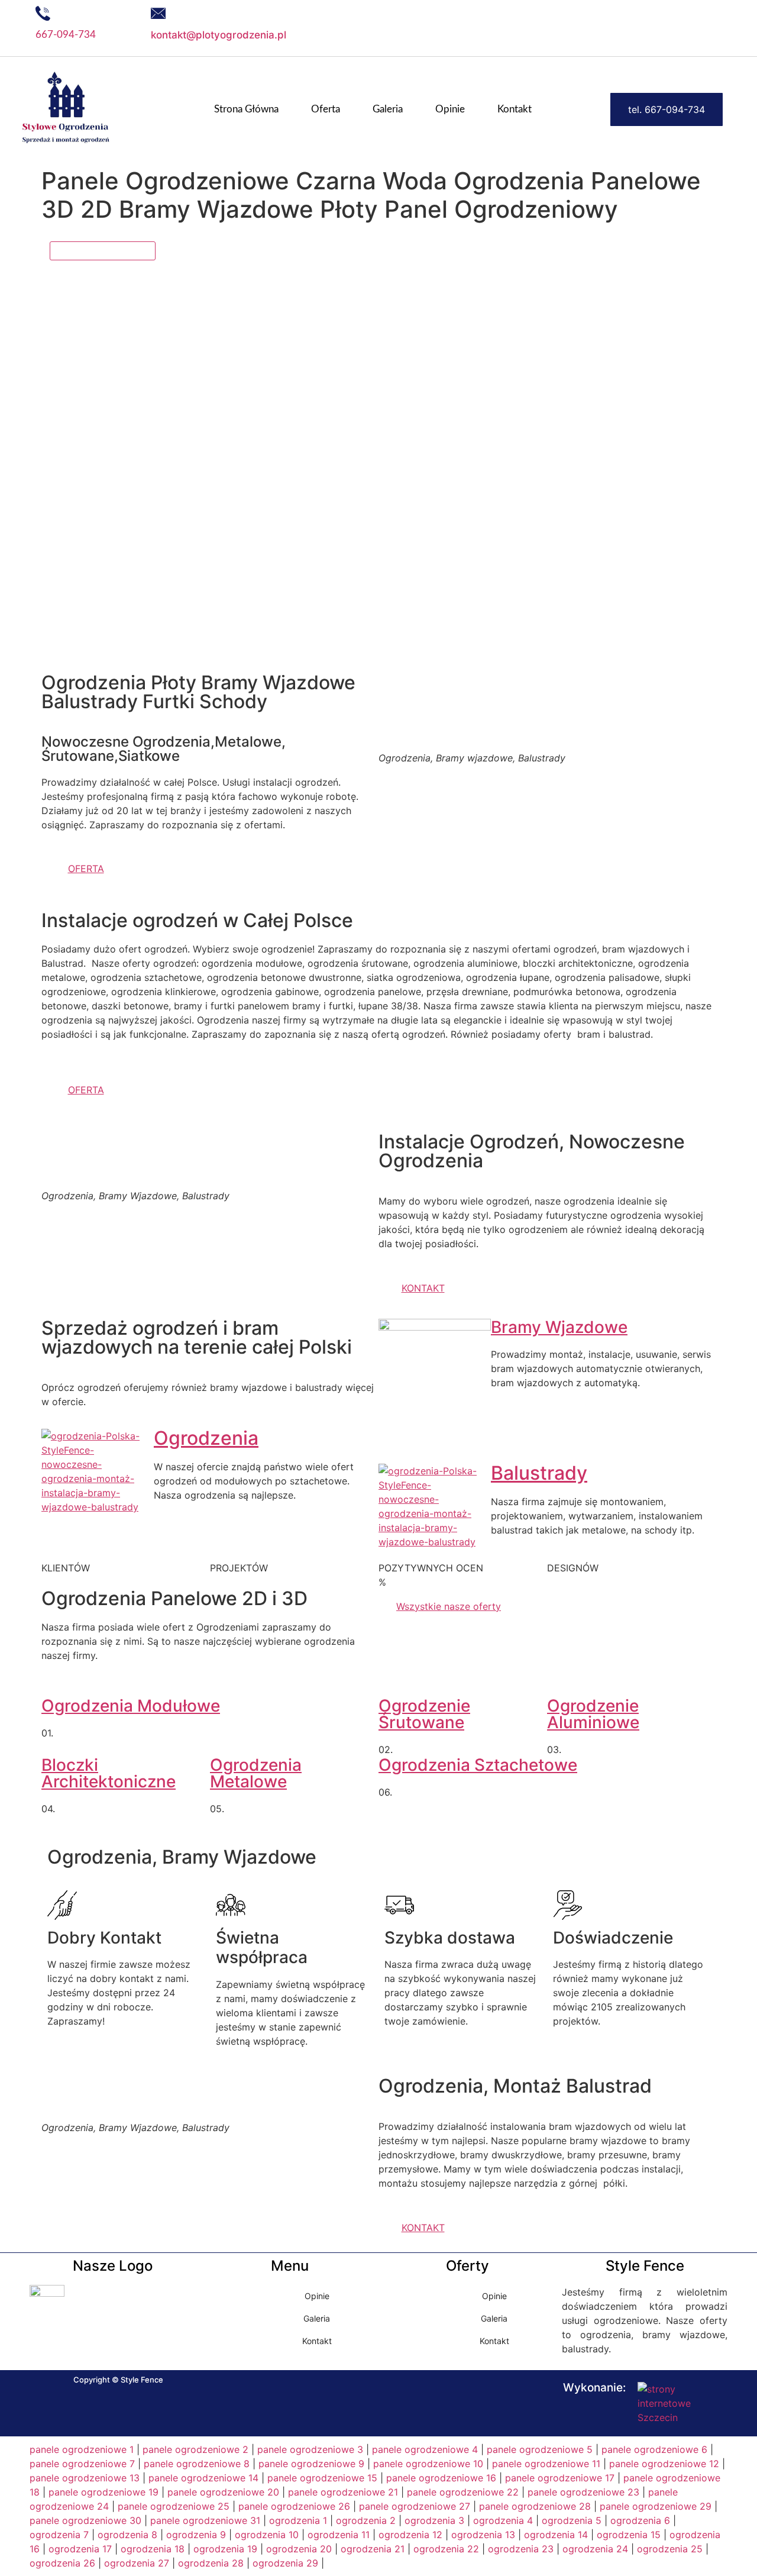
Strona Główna (246, 109)
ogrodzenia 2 (366, 2520)
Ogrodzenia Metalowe (256, 1773)
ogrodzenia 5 (572, 2520)
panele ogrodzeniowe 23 (583, 2492)
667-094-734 (66, 35)
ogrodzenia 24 (595, 2549)
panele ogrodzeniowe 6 (654, 2449)
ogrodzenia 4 (503, 2520)
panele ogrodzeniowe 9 (311, 2464)
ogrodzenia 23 (521, 2549)
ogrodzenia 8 (127, 2535)
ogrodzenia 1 (298, 2520)
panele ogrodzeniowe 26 (294, 2506)
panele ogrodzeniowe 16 (441, 2478)
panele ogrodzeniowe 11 (546, 2464)
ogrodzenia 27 (137, 2563)
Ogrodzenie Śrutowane (424, 1714)
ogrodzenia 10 (267, 2535)
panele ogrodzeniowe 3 (310, 2449)
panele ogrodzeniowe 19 (103, 2492)
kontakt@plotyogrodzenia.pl (219, 35)
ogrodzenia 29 (285, 2563)
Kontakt (515, 109)
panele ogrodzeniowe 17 (560, 2478)
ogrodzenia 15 (629, 2535)
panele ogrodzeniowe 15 (322, 2478)
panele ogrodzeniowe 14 (203, 2478)
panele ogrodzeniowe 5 (540, 2449)
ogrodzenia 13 (483, 2535)
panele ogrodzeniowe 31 (205, 2520)
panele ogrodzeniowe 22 (463, 2492)
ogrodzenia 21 (373, 2549)
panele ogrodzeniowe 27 (415, 2506)
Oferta (326, 109)
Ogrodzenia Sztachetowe (478, 1765)
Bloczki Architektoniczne (109, 1773)
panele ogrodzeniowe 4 (425, 2449)
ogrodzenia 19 (225, 2549)
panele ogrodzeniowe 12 (664, 2464)
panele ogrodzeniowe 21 (343, 2492)
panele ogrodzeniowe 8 (197, 2464)
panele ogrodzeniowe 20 (223, 2492)
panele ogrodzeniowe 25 (174, 2506)
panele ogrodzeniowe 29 (656, 2506)
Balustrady (539, 1473)
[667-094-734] (43, 13)
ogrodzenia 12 (410, 2535)
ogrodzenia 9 (196, 2535)
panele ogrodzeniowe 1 (82, 2449)
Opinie (450, 109)
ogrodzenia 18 (153, 2549)
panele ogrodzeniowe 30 (85, 2520)
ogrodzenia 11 (339, 2535)
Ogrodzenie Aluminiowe (593, 1714)
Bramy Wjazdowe (559, 1327)
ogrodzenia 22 (446, 2549)
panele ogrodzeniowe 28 (535, 2506)
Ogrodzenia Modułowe (131, 1706)
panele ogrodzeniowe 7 (82, 2464)
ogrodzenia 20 (299, 2549)
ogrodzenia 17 (80, 2549)
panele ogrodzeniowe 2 (195, 2449)
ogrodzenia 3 (434, 2520)
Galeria (388, 109)
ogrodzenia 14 (556, 2535)
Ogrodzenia (206, 1438)
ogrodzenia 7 (59, 2535)
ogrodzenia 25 (670, 2549)
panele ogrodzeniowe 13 (85, 2478)
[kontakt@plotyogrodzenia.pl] (158, 13)
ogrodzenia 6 (640, 2520)
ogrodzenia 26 (62, 2563)
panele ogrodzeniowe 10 (428, 2464)
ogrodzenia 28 (211, 2563)
